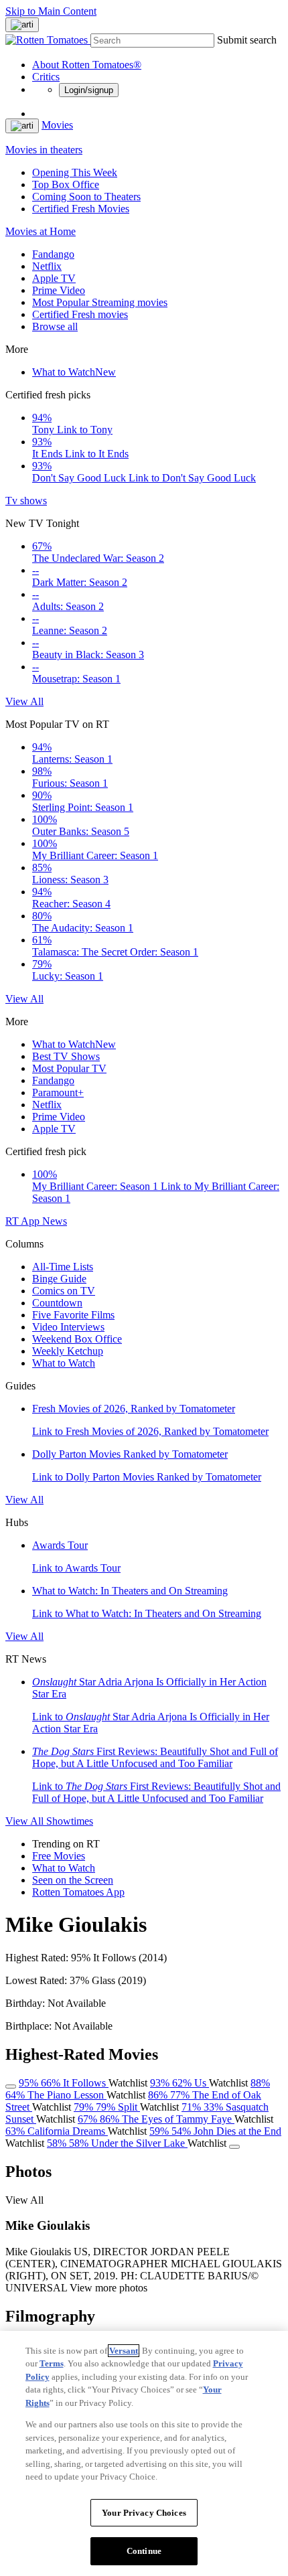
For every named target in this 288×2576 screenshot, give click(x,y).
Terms (52, 2363)
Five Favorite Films (73, 1315)
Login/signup (89, 90)
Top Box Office (66, 184)
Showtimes (70, 1821)
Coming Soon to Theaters (86, 197)
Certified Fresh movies (80, 314)
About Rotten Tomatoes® (87, 65)
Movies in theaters (44, 150)
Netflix (47, 266)
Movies (57, 125)
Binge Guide (59, 1279)
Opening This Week (75, 172)
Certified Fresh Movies (81, 209)
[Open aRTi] (22, 25)
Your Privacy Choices (144, 2513)
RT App (24, 1221)
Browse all (55, 326)
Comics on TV (64, 1291)
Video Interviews (68, 1327)
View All (24, 701)
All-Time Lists (63, 1267)
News (55, 1221)
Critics (46, 77)
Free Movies (59, 1856)
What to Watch (74, 372)
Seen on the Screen (73, 1880)
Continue (144, 2551)
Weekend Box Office (77, 1339)
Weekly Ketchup (68, 1351)
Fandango (53, 254)
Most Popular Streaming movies (100, 302)
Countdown (57, 1303)
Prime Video (59, 290)
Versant (124, 2351)
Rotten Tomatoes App (78, 1892)
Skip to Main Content (51, 11)
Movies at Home (41, 231)
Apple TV (54, 278)
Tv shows (26, 501)
